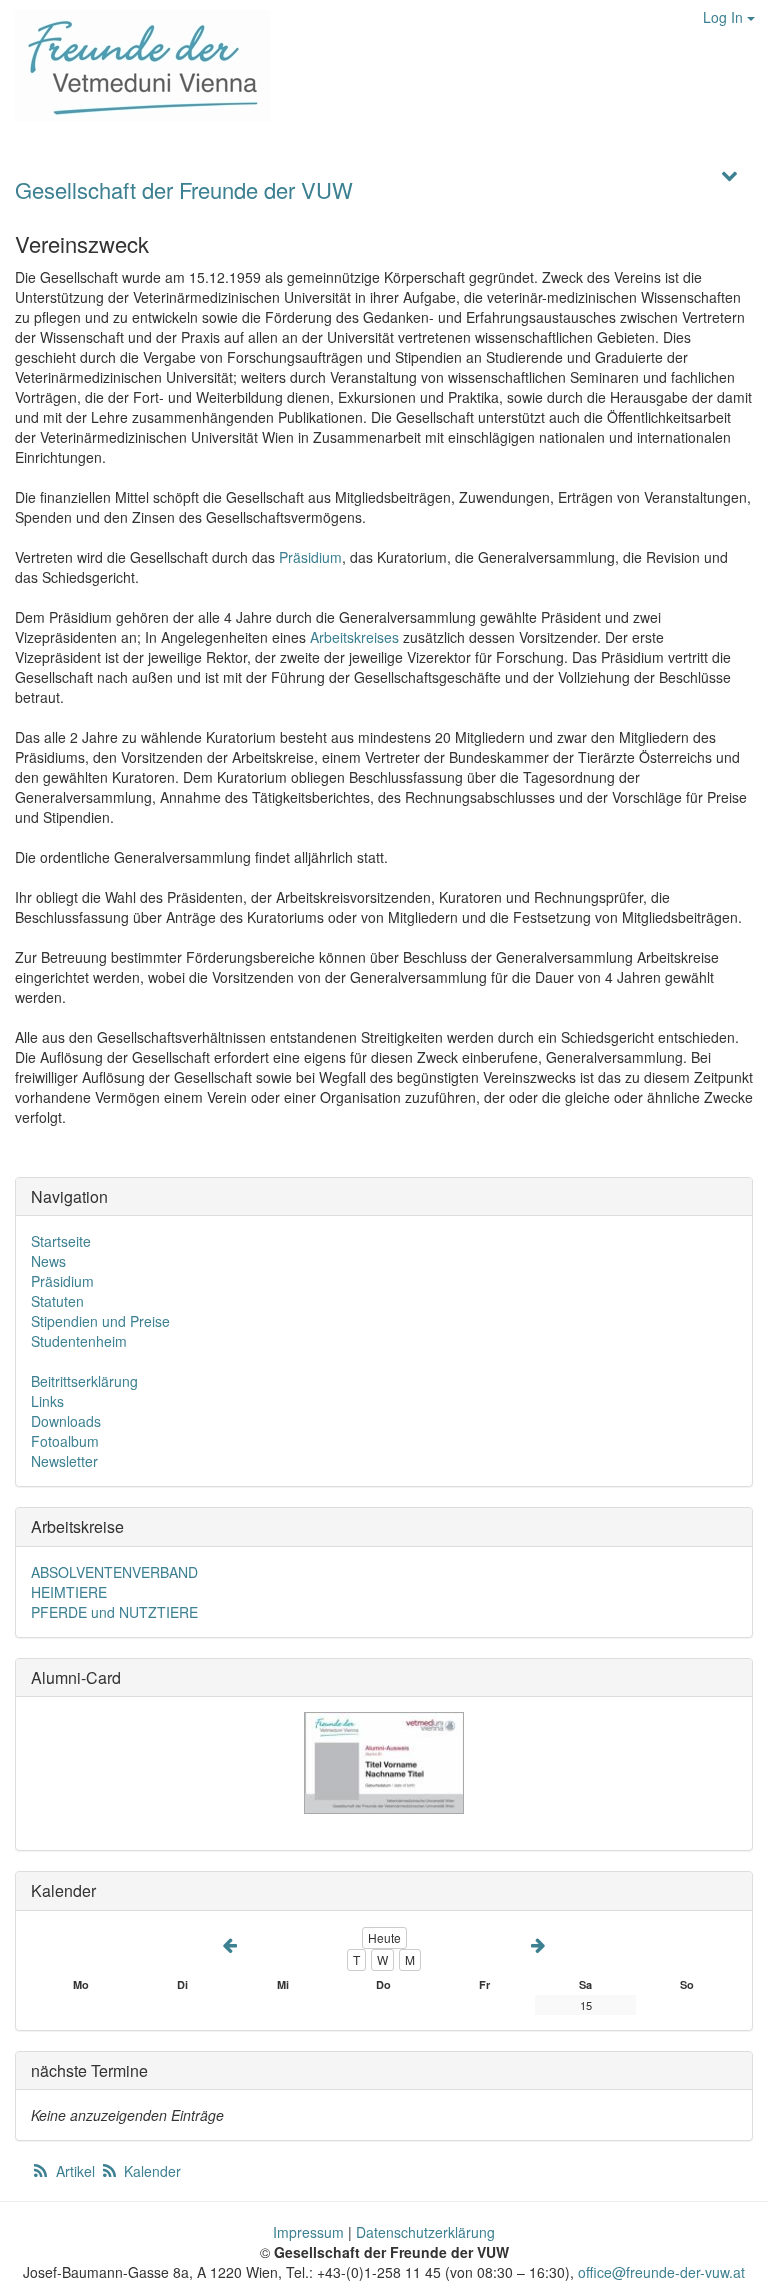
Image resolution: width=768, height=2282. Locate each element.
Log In (725, 17)
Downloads (66, 1421)
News (48, 1261)
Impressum (308, 2232)
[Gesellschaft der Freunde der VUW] (135, 66)
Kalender (150, 2171)
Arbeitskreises (354, 637)
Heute (384, 1937)
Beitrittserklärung (84, 1381)
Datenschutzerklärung (425, 2232)
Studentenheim (79, 1341)
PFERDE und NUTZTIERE (114, 1612)
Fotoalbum (65, 1441)
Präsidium (310, 557)
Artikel (75, 2171)
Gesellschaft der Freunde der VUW (184, 189)
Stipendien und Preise (100, 1321)
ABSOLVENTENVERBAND (114, 1572)
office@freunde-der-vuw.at (661, 2272)
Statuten (57, 1301)
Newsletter (64, 1461)
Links (47, 1401)
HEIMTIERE (69, 1592)
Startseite (61, 1241)
